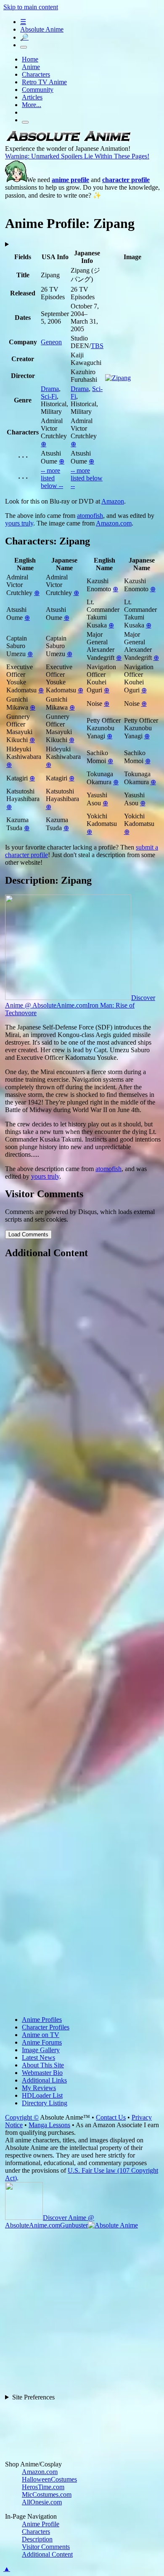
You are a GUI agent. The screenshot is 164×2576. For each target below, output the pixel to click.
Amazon (113, 501)
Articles (32, 97)
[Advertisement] (82, 1638)
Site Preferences (33, 2397)
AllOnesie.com (42, 2502)
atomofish (90, 516)
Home (30, 59)
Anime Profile (41, 2524)
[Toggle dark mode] (24, 47)
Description (37, 2539)
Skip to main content (31, 7)
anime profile (70, 180)
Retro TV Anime (44, 82)
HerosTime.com (43, 2487)
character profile (126, 180)
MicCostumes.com (47, 2494)
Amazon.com (114, 523)
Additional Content (47, 2554)
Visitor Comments (46, 2547)
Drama (50, 389)
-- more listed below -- (52, 478)
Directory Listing (45, 2103)
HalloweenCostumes (49, 2479)
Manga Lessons (49, 2125)
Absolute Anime (42, 29)
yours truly (19, 523)
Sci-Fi (49, 396)
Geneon (51, 342)
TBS (97, 346)
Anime (31, 67)
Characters (36, 74)
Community (38, 90)
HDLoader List (42, 2095)
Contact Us (111, 2117)
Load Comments (28, 1234)
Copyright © (22, 2117)
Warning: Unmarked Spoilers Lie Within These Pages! (77, 156)
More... (32, 105)
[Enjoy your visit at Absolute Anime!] (68, 141)
